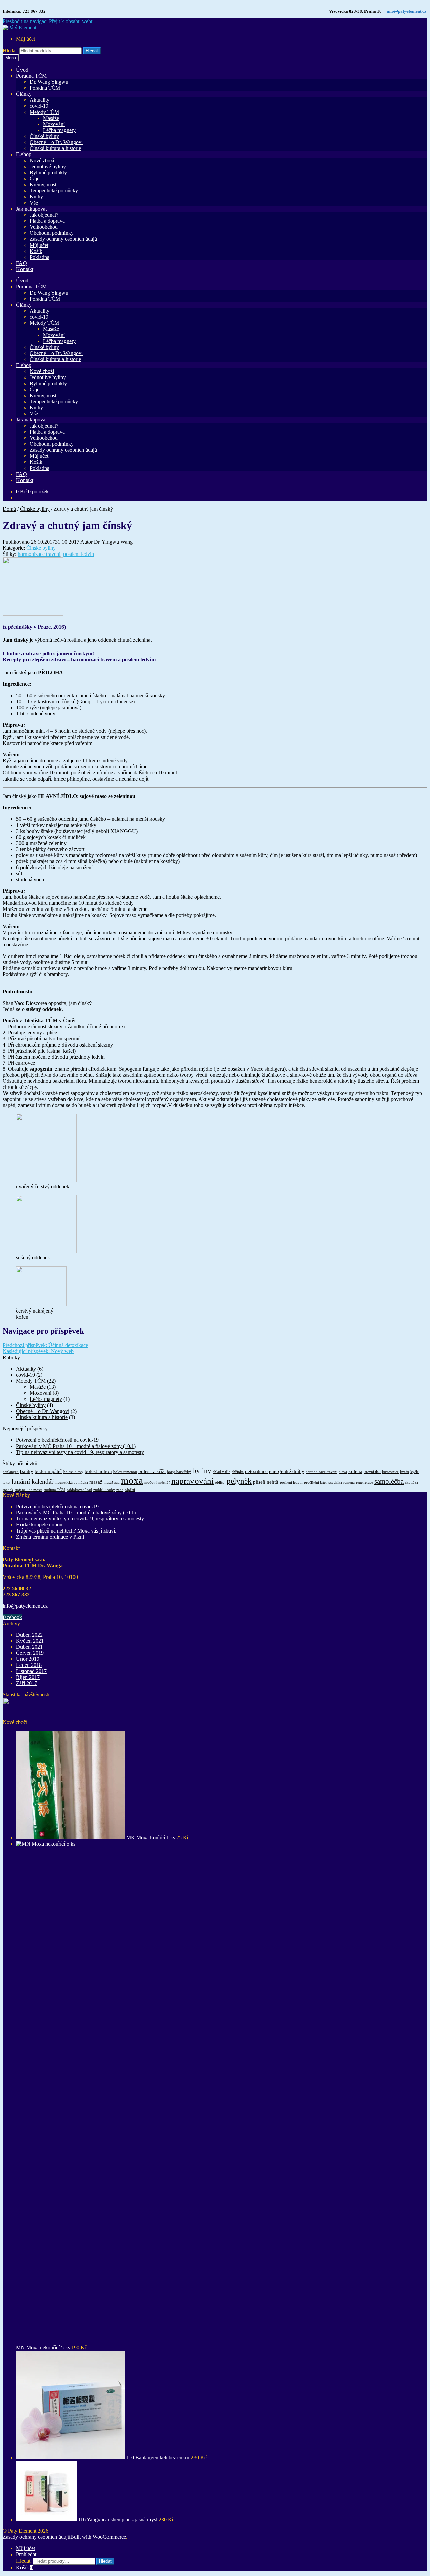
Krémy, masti (44, 185)
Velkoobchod (44, 227)
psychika (335, 1483)
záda (120, 1490)
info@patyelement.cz (406, 11)
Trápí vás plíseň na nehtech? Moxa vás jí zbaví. (66, 1531)
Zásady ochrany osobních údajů (63, 239)
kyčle (414, 1472)
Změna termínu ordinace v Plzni (50, 1537)
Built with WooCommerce (98, 2537)
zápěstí (130, 1490)
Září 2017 (27, 1683)
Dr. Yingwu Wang (113, 542)
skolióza (412, 1483)
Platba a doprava (47, 221)
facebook (12, 1617)
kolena (355, 1471)
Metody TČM (44, 112)
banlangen (11, 1472)
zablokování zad (79, 1490)
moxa (132, 1480)
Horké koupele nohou (39, 1525)
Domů (9, 509)
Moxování (54, 124)
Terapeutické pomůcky (54, 191)
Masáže (51, 118)
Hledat (92, 51)
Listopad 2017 (31, 1671)
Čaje (34, 179)
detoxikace (256, 1471)
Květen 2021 (30, 1641)
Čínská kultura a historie (55, 148)
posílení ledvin (79, 554)
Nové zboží (42, 160)
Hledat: (10, 51)
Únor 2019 (28, 1659)
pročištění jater (315, 1483)
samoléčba (389, 1481)
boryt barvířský (179, 1472)
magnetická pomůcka (71, 1483)
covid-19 (39, 106)
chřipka (238, 1472)
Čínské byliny (44, 136)
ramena (349, 1483)
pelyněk (239, 1481)
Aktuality (39, 100)
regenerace (364, 1483)
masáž (96, 1482)
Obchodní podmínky (52, 233)
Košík (36, 251)
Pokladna (39, 257)
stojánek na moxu (29, 1490)
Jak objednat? (44, 215)
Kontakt (25, 269)
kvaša (404, 1472)
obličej (220, 1483)
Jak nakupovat (31, 209)
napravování (192, 1481)
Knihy (36, 197)
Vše (34, 203)
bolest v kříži (152, 1471)
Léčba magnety (59, 130)
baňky (27, 1471)
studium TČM (54, 1490)
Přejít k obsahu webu (71, 21)
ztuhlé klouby (104, 1490)
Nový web (38, 1351)
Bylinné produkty (48, 172)
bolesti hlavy (73, 1472)
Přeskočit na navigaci (25, 21)
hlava (343, 1472)
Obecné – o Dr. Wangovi (56, 142)
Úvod (22, 70)
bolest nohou (98, 1471)
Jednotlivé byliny (48, 166)
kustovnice (390, 1472)
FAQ (21, 263)
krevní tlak (372, 1472)
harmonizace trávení (39, 554)
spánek (8, 1490)
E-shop (24, 154)
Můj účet (26, 39)
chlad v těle (222, 1472)
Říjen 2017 (28, 1677)
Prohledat (26, 2554)
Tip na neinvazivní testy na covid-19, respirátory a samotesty (80, 1452)
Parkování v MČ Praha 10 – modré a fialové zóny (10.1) (76, 1446)
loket (7, 1483)
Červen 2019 (30, 1653)
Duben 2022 (29, 1635)
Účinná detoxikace (45, 1345)
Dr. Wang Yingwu (49, 82)
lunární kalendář (33, 1482)
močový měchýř (157, 1483)
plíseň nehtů (266, 1482)
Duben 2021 (29, 1647)
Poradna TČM (31, 76)
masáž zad (112, 1483)
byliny (202, 1471)
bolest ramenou (125, 1472)
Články (24, 94)
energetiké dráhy (287, 1471)
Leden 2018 (29, 1665)
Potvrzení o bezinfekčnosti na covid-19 (57, 1440)
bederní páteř (48, 1471)
